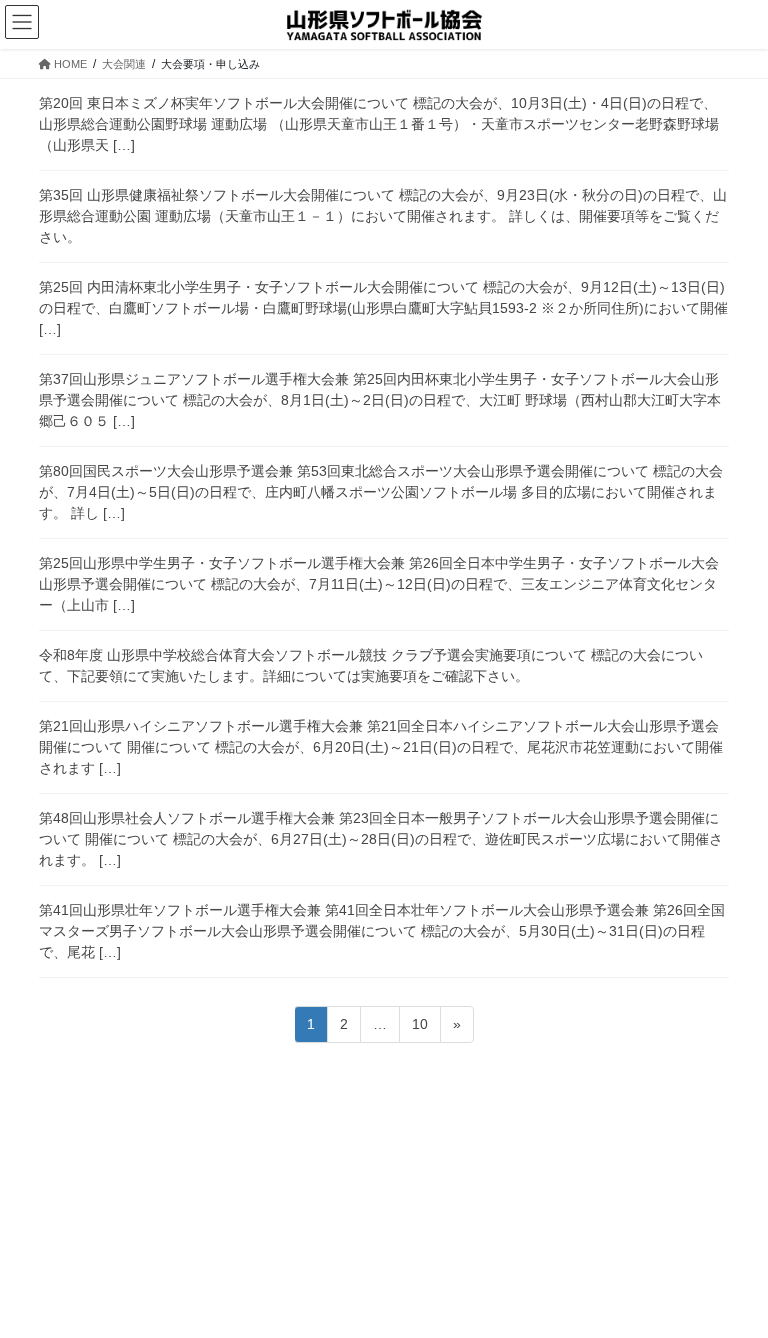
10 (419, 1029)
